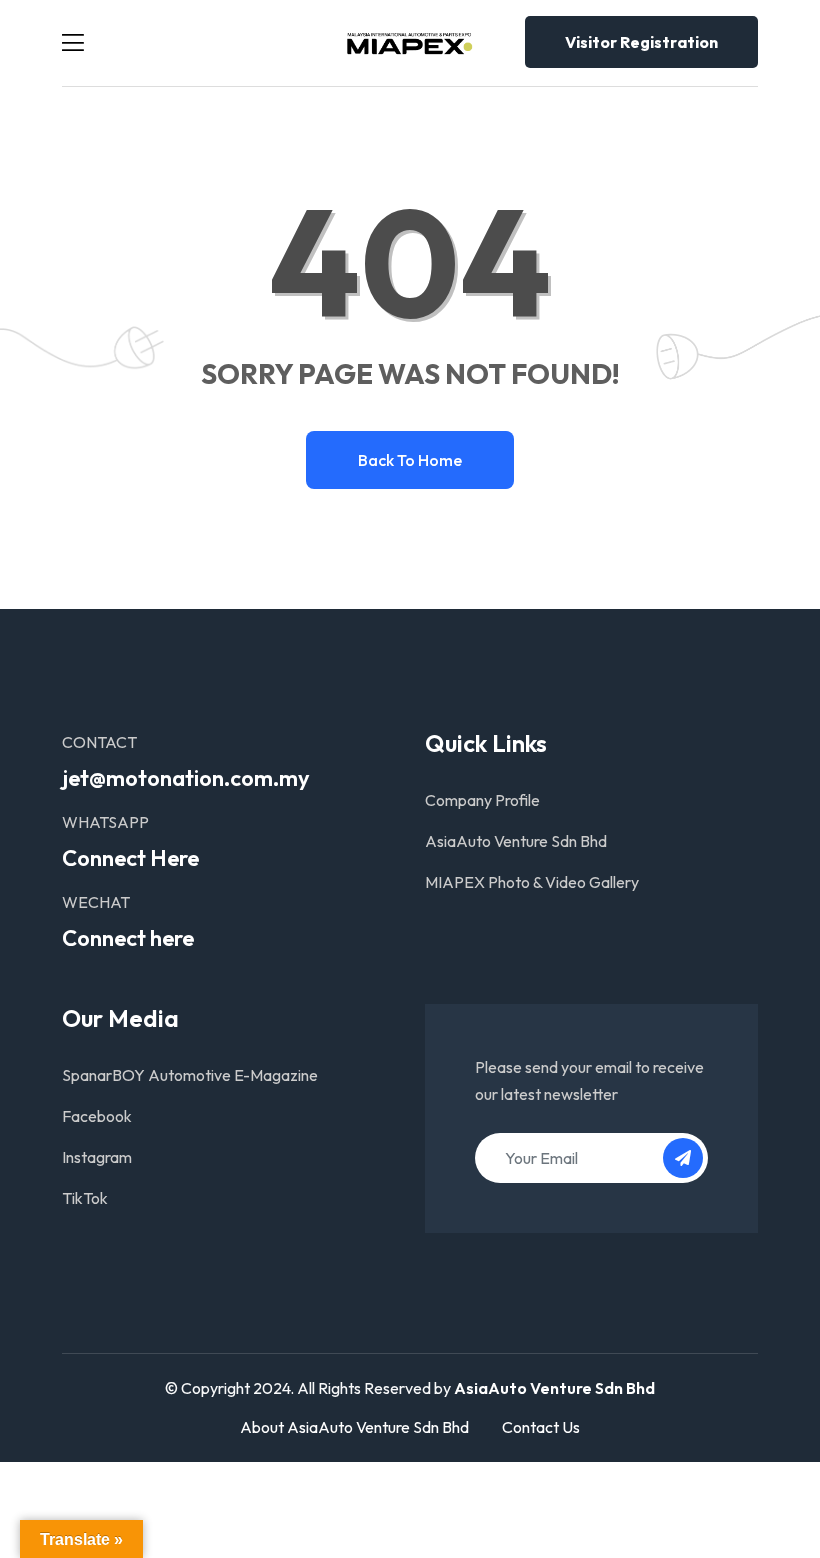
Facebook (97, 1116)
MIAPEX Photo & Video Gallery (532, 882)
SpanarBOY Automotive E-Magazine (190, 1075)
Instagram (97, 1157)
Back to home (410, 460)
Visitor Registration (641, 42)
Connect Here (130, 858)
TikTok (85, 1198)
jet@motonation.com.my (186, 778)
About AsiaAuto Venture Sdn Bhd (354, 1427)
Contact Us (541, 1427)
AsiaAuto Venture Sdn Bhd (516, 841)
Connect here (128, 938)
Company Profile (482, 800)
